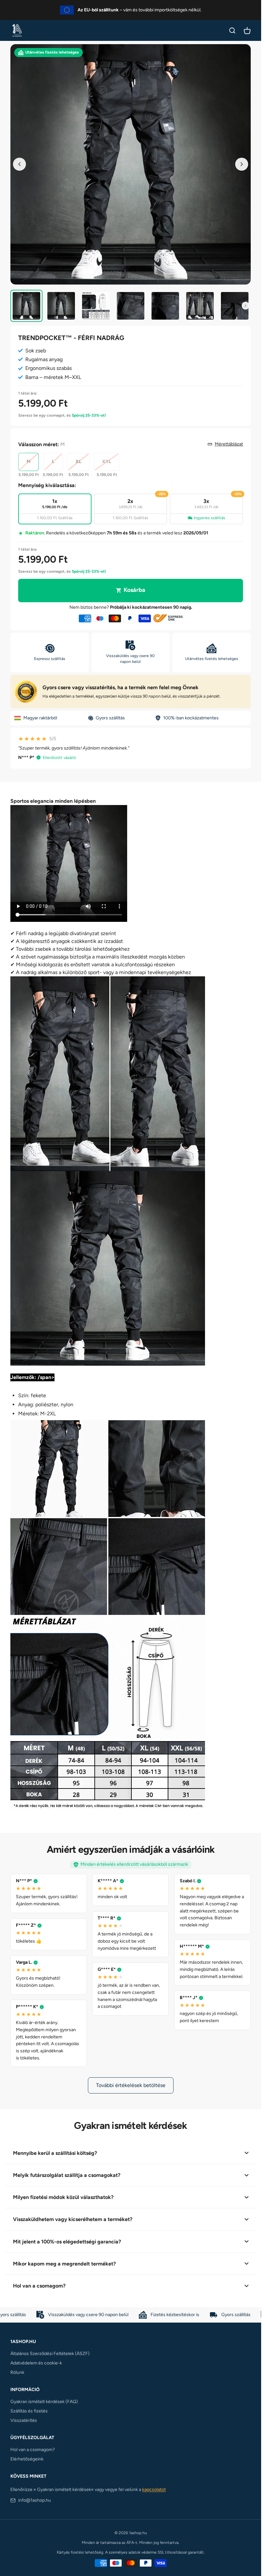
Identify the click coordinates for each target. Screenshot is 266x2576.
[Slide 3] (96, 306)
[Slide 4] (131, 306)
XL (79, 462)
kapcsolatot (154, 2490)
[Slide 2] (61, 306)
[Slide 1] (26, 306)
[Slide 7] (235, 306)
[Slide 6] (200, 306)
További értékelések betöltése (131, 2085)
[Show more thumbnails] (246, 306)
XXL (107, 462)
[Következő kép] (242, 164)
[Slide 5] (165, 306)
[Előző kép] (19, 164)
